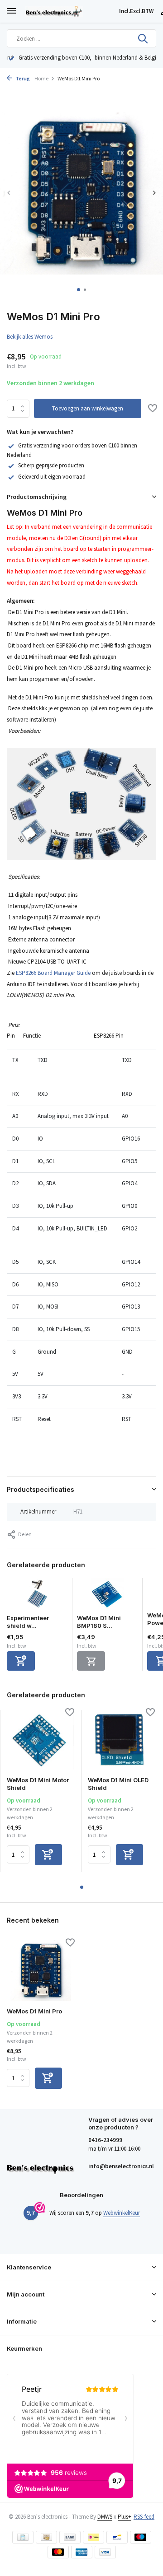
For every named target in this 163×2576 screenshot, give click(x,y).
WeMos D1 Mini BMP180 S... (99, 1622)
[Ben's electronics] (70, 11)
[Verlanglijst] (153, 409)
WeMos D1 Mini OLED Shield (118, 1784)
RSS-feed (144, 2517)
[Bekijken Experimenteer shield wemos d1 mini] (37, 1596)
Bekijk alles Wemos (30, 337)
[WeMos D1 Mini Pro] (41, 1970)
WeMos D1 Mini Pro (34, 2011)
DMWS (105, 2517)
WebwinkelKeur (122, 2213)
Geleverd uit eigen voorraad (52, 477)
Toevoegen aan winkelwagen (88, 408)
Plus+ (125, 2517)
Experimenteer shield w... (28, 1622)
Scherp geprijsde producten (51, 465)
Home (41, 78)
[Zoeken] (144, 38)
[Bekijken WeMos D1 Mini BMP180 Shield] (107, 1596)
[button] (79, 290)
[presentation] (9, 193)
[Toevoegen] (21, 1661)
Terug (22, 78)
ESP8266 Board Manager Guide (53, 973)
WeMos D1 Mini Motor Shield (38, 1784)
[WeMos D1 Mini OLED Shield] (122, 1740)
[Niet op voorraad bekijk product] (91, 1661)
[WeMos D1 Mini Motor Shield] (41, 1740)
